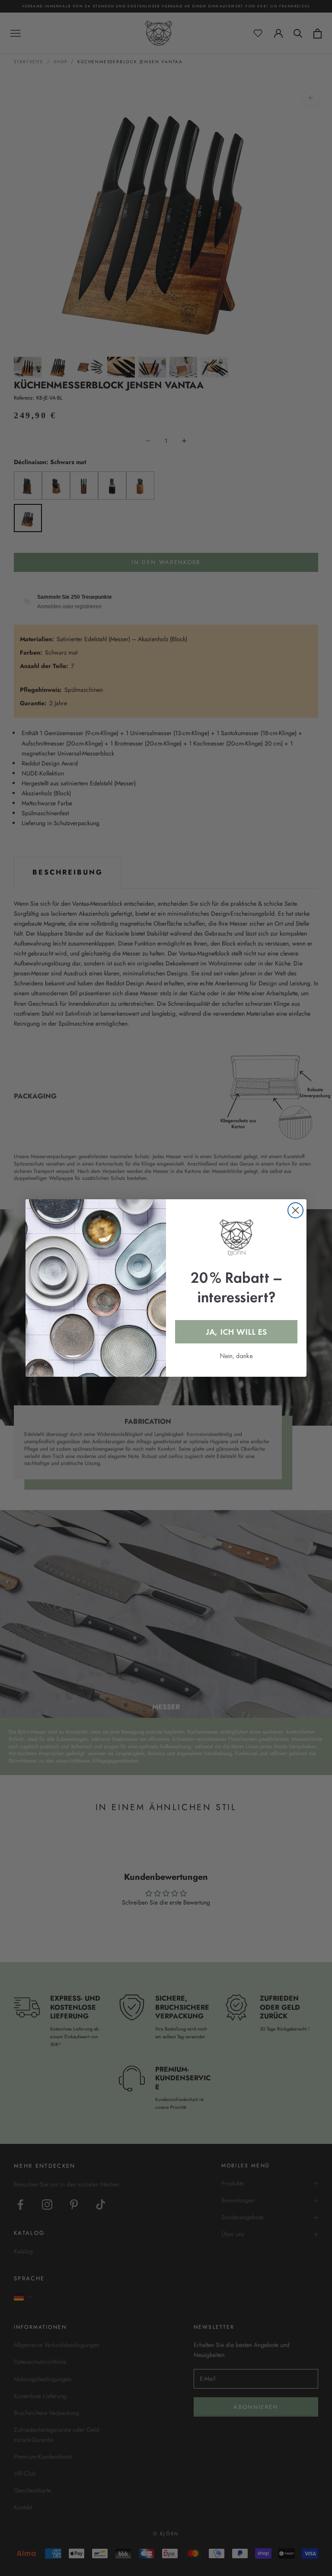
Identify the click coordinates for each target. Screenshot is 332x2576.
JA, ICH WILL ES (236, 1332)
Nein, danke (236, 1356)
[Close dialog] (295, 1210)
